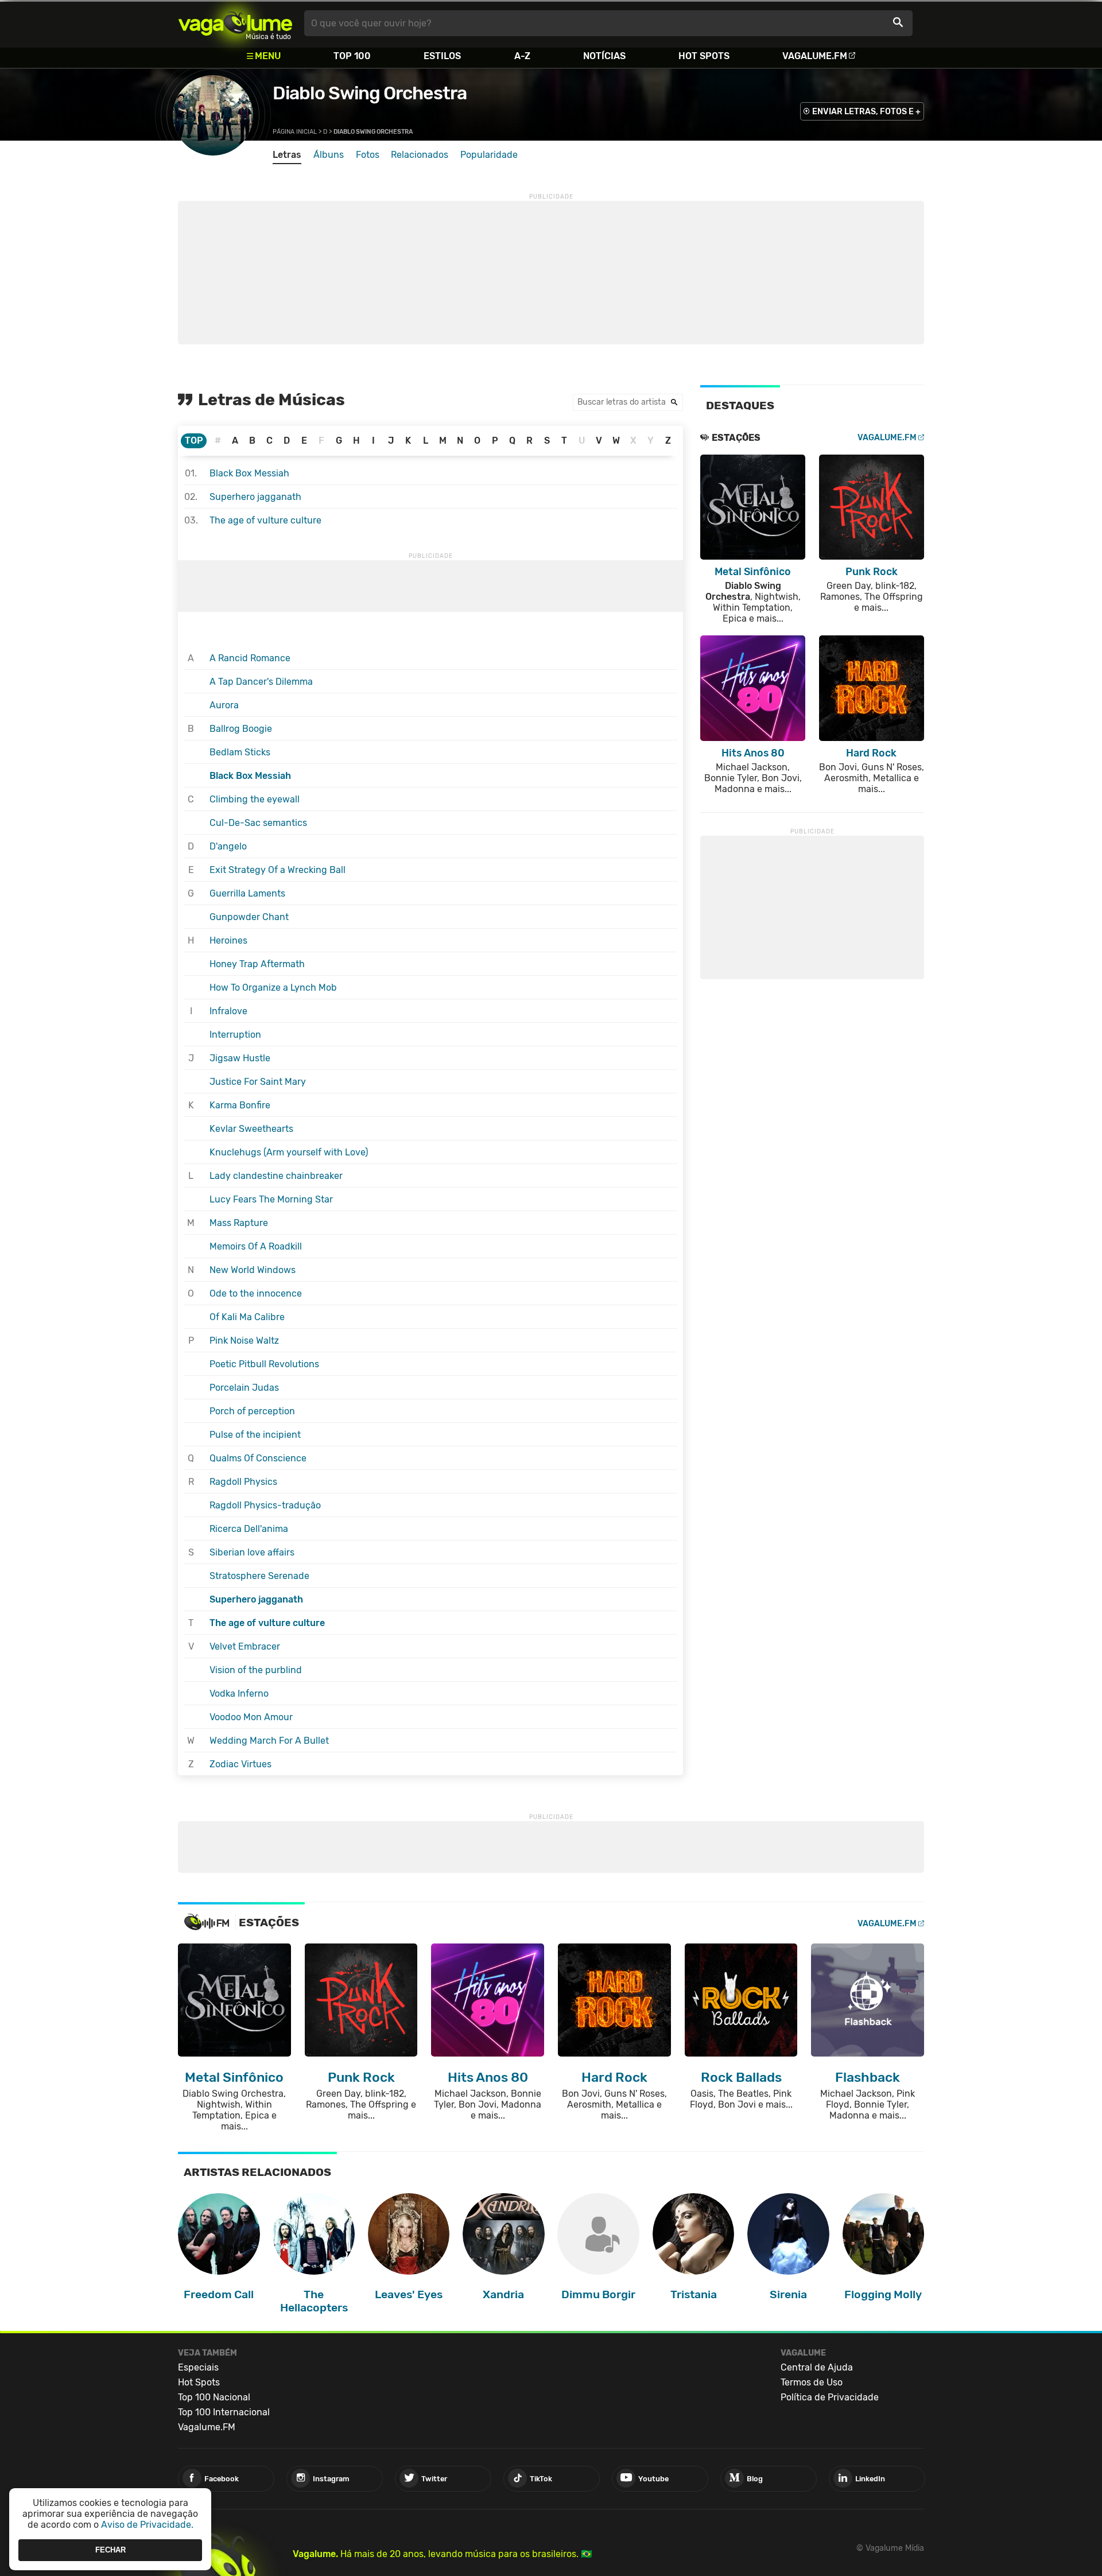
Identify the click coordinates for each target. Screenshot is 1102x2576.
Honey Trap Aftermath (257, 964)
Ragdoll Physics (243, 1482)
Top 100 (352, 56)
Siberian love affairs (252, 1552)
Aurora (224, 705)
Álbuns (329, 155)
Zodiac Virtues (240, 1764)
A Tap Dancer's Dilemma (261, 682)
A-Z (522, 56)
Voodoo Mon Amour (251, 1717)
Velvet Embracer (245, 1646)
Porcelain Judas (244, 1388)
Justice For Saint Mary (258, 1082)
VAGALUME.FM (887, 438)
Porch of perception (252, 1411)
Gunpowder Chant (249, 917)
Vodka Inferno (239, 1694)
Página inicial (295, 132)
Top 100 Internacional (224, 2412)
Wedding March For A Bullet (269, 1741)
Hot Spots (704, 56)
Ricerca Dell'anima (249, 1529)
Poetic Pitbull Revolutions (264, 1364)
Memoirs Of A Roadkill (256, 1246)
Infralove (228, 1011)
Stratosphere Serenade (259, 1576)
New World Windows (253, 1270)
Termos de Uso (812, 2382)
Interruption (235, 1035)
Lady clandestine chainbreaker (276, 1176)
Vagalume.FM (815, 56)
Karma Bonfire (240, 1105)
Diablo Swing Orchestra (370, 93)
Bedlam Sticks (240, 752)
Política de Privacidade (830, 2397)
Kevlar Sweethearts (251, 1129)
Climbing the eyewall (255, 799)
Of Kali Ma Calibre (247, 1317)
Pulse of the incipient (255, 1435)
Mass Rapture (239, 1223)
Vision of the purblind (256, 1670)
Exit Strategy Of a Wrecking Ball (278, 870)
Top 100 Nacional (214, 2397)
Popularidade (489, 155)
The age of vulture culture (265, 520)
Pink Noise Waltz (244, 1341)
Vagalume (235, 23)
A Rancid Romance (250, 658)
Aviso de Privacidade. (147, 2525)
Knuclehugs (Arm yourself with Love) (289, 1152)
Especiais (198, 2367)
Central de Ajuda (817, 2367)
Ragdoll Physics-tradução (265, 1505)
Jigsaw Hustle (240, 1058)
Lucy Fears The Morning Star (271, 1199)
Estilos (442, 56)
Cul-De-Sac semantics (258, 823)
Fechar (110, 2550)
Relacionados (420, 155)
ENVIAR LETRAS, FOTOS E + (866, 112)
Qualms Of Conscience (258, 1458)
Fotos (368, 155)
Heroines (228, 940)
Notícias (604, 56)
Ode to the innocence (256, 1293)
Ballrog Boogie (241, 729)
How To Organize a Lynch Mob (273, 988)
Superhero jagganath (255, 497)
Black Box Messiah (249, 473)
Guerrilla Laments (247, 893)
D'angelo (228, 846)
